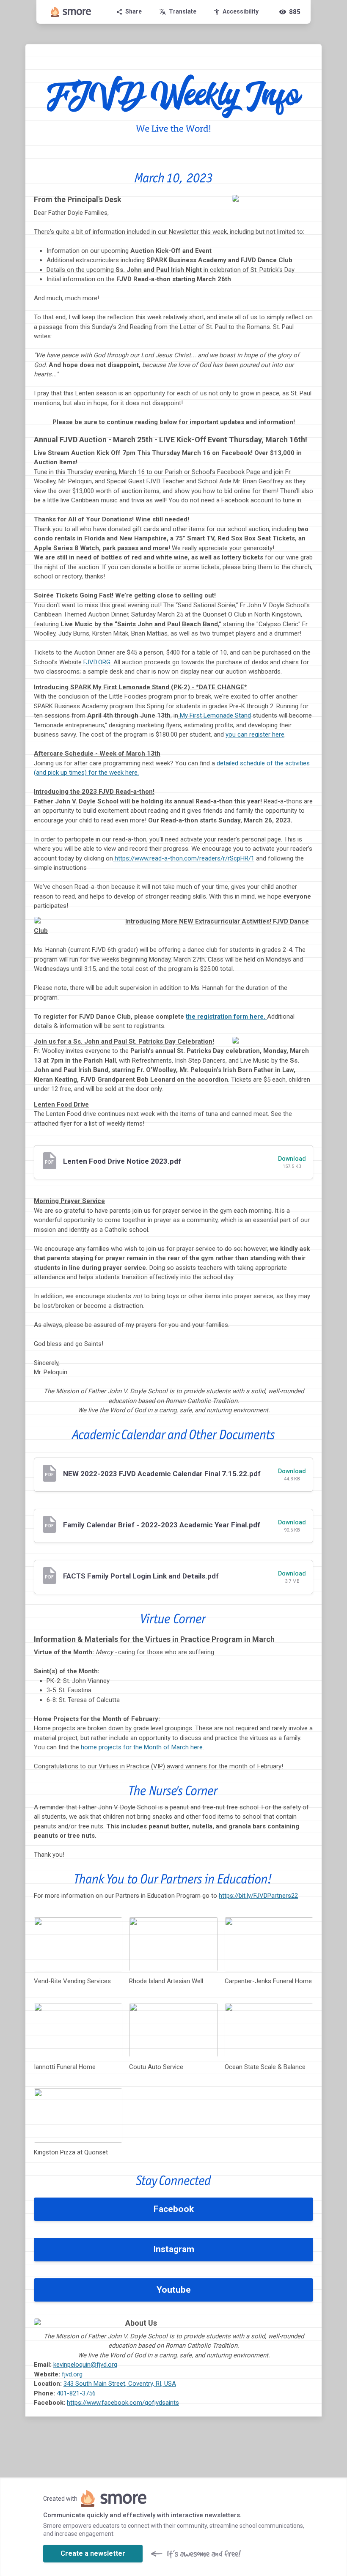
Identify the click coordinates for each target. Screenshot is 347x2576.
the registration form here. (226, 1017)
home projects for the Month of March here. (142, 1747)
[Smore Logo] (71, 12)
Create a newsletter (93, 2553)
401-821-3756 (76, 2393)
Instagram (174, 2249)
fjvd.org (72, 2374)
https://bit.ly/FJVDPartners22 (258, 1896)
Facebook (174, 2209)
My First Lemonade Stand (215, 715)
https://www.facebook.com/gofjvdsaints (123, 2403)
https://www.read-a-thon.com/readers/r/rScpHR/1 (184, 858)
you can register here (255, 734)
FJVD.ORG (97, 662)
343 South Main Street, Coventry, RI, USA (120, 2384)
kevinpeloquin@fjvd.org (85, 2365)
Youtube (174, 2290)
